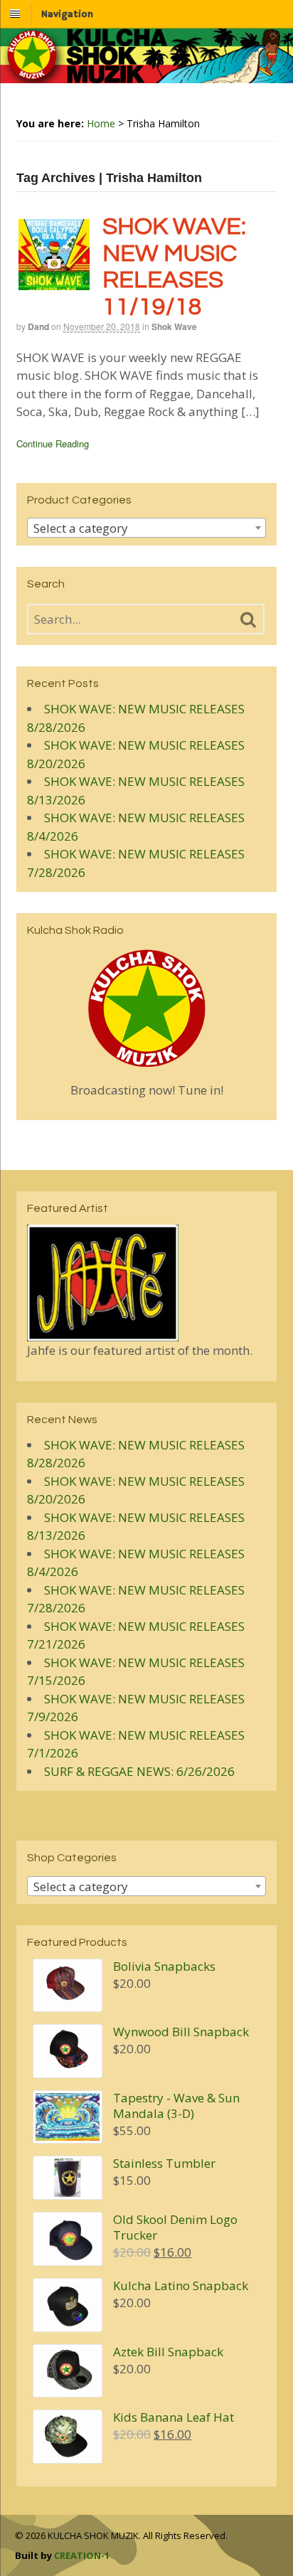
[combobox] (147, 528)
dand (38, 326)
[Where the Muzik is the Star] (146, 76)
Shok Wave (174, 326)
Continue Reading (53, 443)
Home (101, 123)
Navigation (67, 14)
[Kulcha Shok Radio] (147, 1008)
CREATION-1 (82, 2555)
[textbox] (147, 528)
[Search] (248, 620)
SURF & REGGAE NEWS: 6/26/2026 (139, 1771)
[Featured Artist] (103, 1332)
